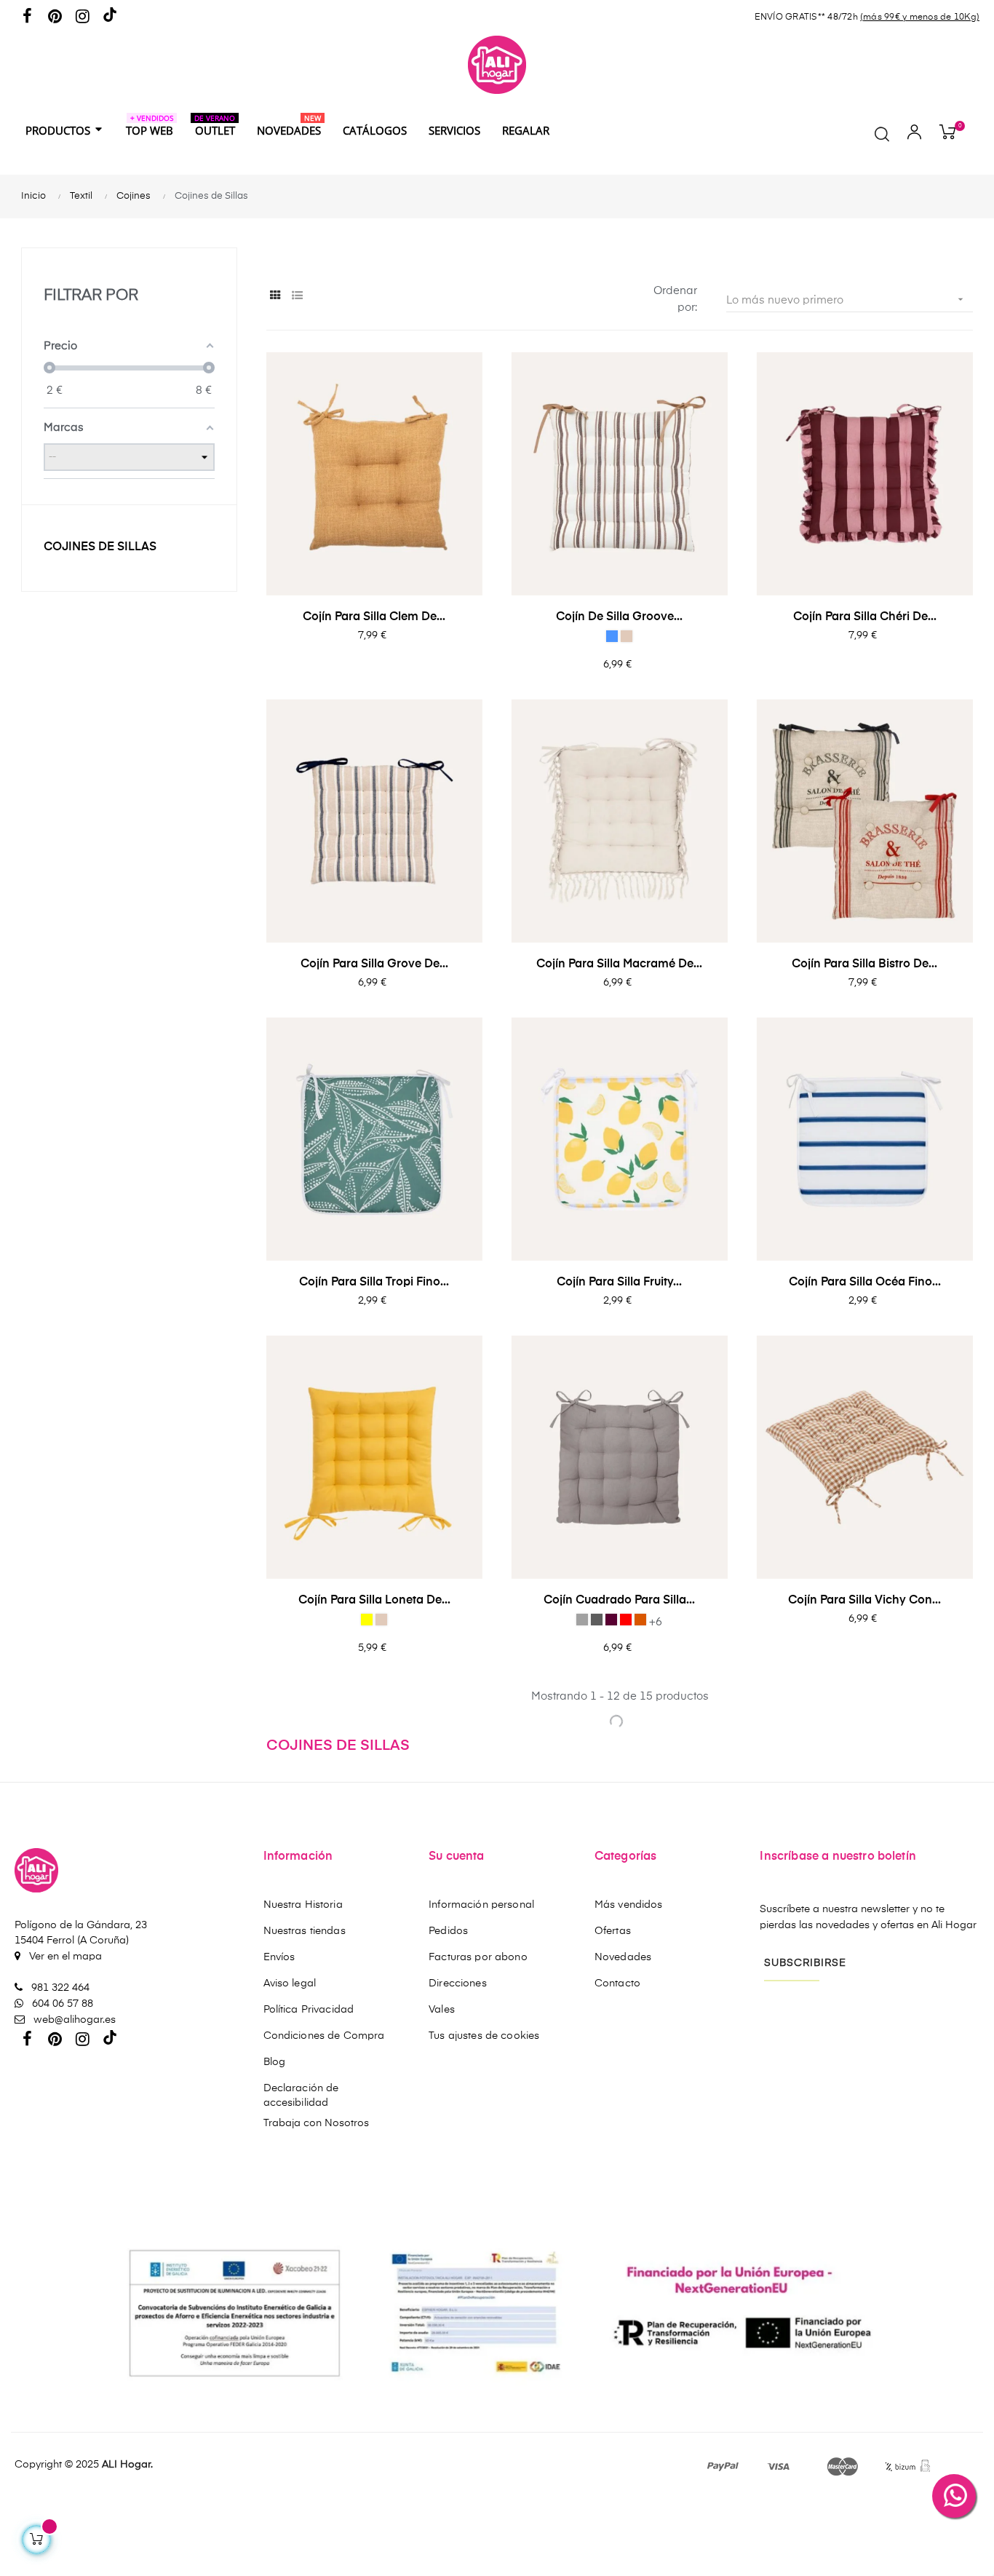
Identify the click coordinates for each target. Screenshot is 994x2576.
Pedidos (448, 1931)
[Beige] (627, 636)
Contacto (617, 1983)
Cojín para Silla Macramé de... (619, 964)
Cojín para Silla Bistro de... (864, 964)
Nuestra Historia (303, 1905)
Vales (442, 2010)
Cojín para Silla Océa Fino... (865, 1283)
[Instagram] (82, 17)
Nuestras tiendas (305, 1931)
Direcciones (458, 1983)
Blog (275, 2062)
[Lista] (297, 296)
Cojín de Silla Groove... (619, 617)
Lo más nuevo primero (846, 300)
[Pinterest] (55, 17)
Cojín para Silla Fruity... (619, 1283)
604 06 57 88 (61, 2004)
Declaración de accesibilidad (301, 2096)
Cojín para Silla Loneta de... (374, 1601)
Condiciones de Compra (324, 2036)
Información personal (481, 1905)
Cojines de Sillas (100, 547)
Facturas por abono (478, 1957)
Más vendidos (629, 1905)
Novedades (623, 1957)
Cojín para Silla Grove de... (374, 964)
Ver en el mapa (64, 1957)
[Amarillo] (367, 1620)
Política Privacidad (309, 2010)
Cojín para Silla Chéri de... (865, 617)
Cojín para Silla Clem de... (374, 617)
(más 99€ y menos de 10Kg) (920, 17)
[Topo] (611, 1620)
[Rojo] (626, 1620)
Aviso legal (290, 1983)
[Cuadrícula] (275, 296)
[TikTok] (110, 18)
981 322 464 (59, 1988)
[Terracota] (640, 1620)
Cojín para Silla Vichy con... (864, 1601)
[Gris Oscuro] (597, 1620)
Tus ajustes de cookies (484, 2036)
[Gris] (582, 1620)
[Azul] (612, 636)
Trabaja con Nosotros (316, 2123)
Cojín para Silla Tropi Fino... (374, 1283)
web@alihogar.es (73, 2020)
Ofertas (613, 1931)
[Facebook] (27, 17)
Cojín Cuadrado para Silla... (619, 1601)
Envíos (279, 1957)
